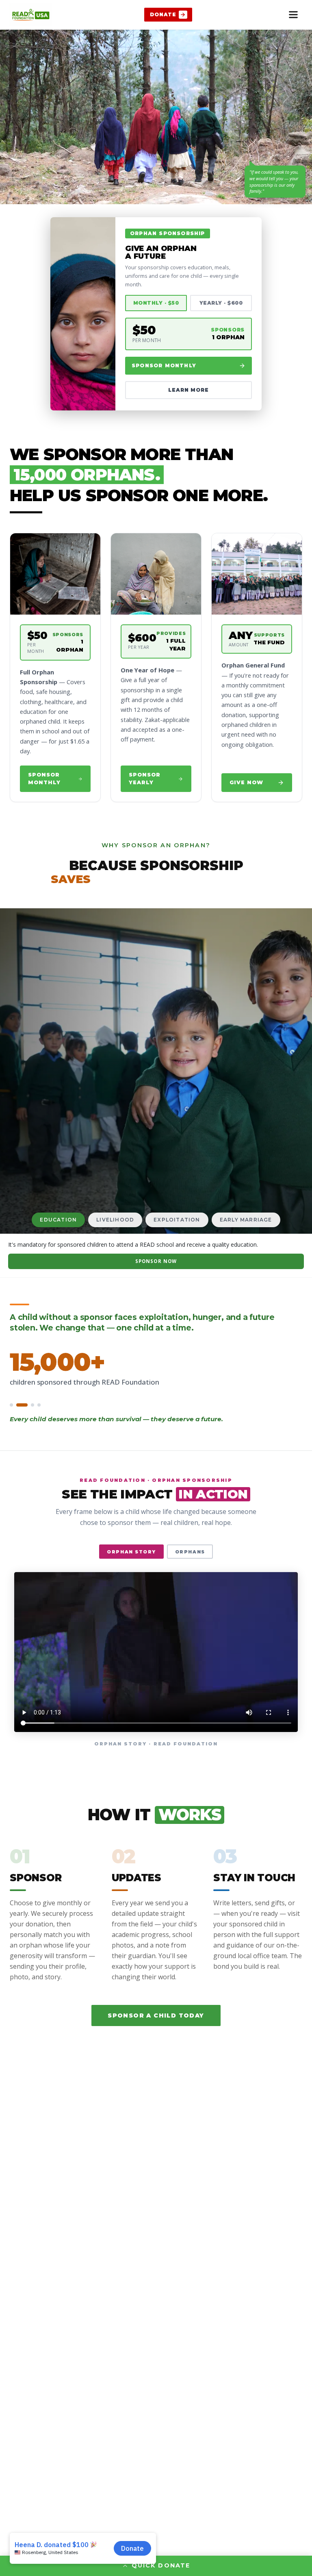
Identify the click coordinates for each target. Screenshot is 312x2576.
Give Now (246, 782)
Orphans (190, 1552)
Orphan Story (131, 1552)
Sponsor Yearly (145, 779)
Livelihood (115, 1220)
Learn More (189, 390)
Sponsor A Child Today (156, 2015)
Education (58, 1220)
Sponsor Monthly (164, 365)
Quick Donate (161, 2565)
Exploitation (177, 1220)
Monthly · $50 (156, 303)
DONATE (163, 14)
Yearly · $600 (221, 303)
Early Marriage (246, 1220)
